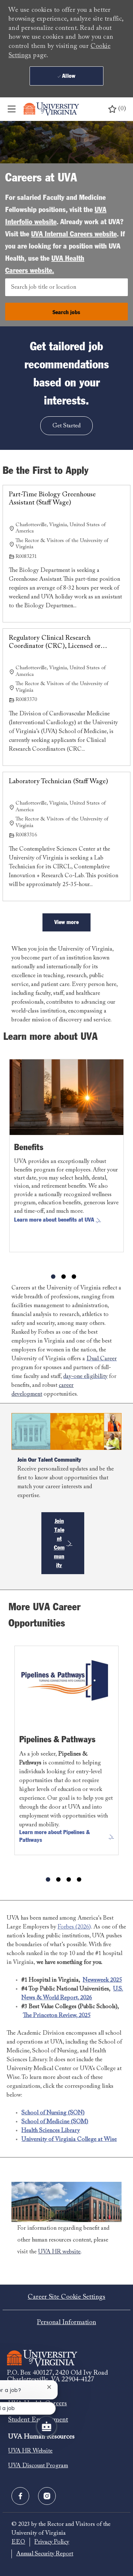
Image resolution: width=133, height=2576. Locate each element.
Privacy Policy (52, 2542)
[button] (66, 312)
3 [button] (74, 1277)
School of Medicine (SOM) (55, 2122)
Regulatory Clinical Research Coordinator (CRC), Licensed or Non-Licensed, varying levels (55, 643)
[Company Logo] (51, 109)
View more (66, 922)
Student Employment (38, 2420)
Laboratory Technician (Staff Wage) (59, 782)
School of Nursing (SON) (53, 2113)
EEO (18, 2542)
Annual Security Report (45, 2554)
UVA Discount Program (38, 2466)
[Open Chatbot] (47, 2426)
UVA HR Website (30, 2451)
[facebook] (20, 2496)
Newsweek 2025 (102, 1980)
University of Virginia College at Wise (69, 2139)
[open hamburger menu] (12, 109)
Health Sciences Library (51, 2131)
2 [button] (64, 1277)
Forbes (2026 (73, 1927)
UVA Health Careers (37, 2404)
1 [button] (53, 1277)
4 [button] (79, 1879)
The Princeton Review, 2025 (57, 2016)
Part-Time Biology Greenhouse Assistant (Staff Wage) (52, 499)
